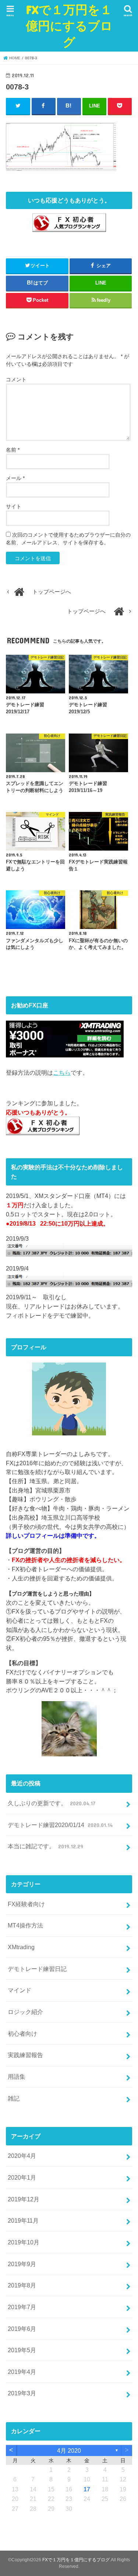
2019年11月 (23, 2220)
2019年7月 (22, 2307)
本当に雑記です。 (45, 1846)
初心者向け (22, 2033)
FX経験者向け (26, 1904)
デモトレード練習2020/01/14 (60, 1825)
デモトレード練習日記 (37, 1969)
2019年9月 (22, 2264)
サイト (14, 506)
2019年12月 (24, 2199)
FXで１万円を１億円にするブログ (69, 26)
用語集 (17, 2077)
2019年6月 (22, 2329)
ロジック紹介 (25, 2012)
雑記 (14, 2098)
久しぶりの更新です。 (51, 1803)
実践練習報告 (25, 2055)
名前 (13, 450)
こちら (62, 1073)
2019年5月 (22, 2350)
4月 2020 (69, 2450)
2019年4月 (22, 2372)
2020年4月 (22, 2156)
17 (87, 2489)
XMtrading (21, 1947)
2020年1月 (22, 2177)
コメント (16, 379)
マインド (20, 1990)
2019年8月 (22, 2285)
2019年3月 (22, 2393)
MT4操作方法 (25, 1925)
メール (15, 478)
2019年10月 (24, 2242)
